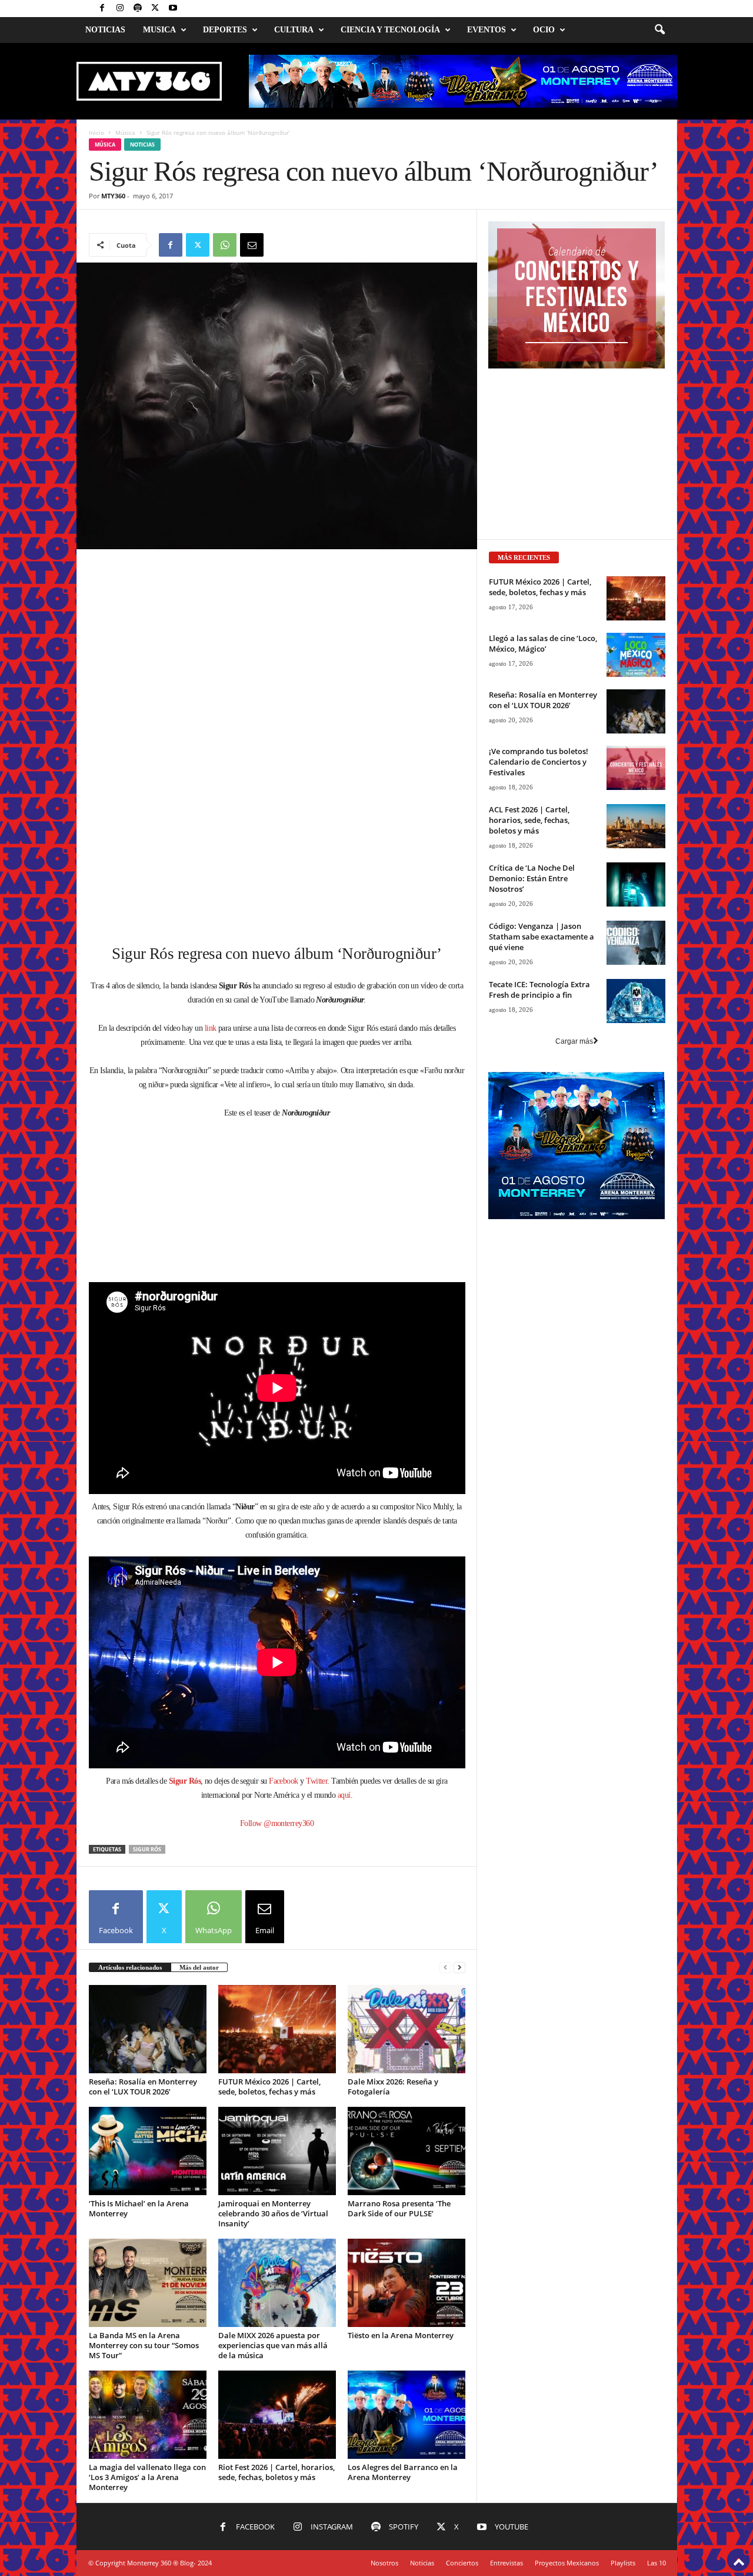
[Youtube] (173, 9)
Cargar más (574, 1041)
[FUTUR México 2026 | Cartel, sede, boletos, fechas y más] (277, 2029)
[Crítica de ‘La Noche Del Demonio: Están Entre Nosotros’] (636, 884)
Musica (159, 30)
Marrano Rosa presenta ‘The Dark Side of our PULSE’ (399, 2208)
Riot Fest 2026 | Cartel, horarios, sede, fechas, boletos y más (276, 2472)
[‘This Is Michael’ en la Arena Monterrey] (148, 2151)
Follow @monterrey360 (277, 1823)
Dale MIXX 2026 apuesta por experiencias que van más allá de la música (273, 2345)
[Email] (252, 245)
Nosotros (384, 2563)
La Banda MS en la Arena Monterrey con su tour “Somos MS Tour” (144, 2345)
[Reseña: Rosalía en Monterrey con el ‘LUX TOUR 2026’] (148, 2029)
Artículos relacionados (130, 1967)
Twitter (316, 1781)
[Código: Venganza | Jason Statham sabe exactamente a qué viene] (636, 943)
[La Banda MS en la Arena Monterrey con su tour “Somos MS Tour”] (148, 2283)
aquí (344, 1795)
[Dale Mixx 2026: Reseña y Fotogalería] (407, 2029)
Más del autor (199, 1967)
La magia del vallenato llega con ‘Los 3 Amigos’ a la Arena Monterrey (147, 2477)
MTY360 (113, 196)
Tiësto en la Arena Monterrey (401, 2335)
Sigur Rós (185, 1781)
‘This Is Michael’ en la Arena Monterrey (139, 2208)
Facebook (284, 1781)
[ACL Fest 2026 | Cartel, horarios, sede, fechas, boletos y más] (636, 826)
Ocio (544, 30)
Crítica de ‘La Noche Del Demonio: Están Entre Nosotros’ (532, 878)
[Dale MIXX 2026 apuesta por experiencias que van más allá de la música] (277, 2283)
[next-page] (459, 1968)
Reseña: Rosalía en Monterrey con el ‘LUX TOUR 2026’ (143, 2087)
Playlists (623, 2563)
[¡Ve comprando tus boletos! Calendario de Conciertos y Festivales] (636, 768)
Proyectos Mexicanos (567, 2563)
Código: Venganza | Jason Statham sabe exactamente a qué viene (542, 937)
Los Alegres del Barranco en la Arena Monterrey (403, 2472)
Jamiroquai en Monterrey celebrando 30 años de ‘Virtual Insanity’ (273, 2213)
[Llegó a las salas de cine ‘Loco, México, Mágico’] (636, 655)
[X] (155, 9)
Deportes (225, 30)
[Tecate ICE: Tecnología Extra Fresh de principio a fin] (636, 1001)
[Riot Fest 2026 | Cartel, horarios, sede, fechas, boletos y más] (277, 2415)
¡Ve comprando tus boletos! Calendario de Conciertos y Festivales (539, 762)
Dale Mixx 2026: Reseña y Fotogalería (393, 2087)
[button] (659, 30)
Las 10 (657, 2563)
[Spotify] (138, 9)
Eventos (487, 30)
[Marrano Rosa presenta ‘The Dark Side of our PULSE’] (407, 2151)
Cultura (294, 30)
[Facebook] (102, 9)
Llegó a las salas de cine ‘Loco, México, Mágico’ (543, 643)
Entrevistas (507, 2563)
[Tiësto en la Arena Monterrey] (407, 2283)
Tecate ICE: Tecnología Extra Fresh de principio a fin (539, 990)
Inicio (96, 132)
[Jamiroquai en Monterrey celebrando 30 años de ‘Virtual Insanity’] (277, 2151)
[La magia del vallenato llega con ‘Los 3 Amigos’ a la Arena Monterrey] (148, 2415)
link (211, 1028)
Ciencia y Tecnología (390, 30)
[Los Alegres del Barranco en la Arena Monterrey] (407, 2415)
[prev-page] (445, 1968)
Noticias (105, 30)
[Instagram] (120, 9)
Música (125, 132)
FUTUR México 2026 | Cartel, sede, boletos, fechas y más (269, 2087)
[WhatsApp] (225, 245)
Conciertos (462, 2563)
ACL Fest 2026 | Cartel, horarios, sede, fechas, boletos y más (529, 820)
